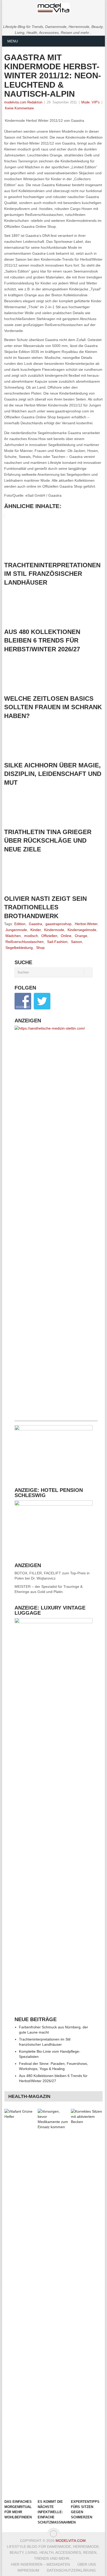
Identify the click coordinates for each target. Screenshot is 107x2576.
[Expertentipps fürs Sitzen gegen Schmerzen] (86, 2303)
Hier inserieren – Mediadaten (40, 2564)
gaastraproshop (58, 924)
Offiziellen (49, 936)
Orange (81, 936)
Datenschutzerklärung (71, 2570)
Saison (76, 942)
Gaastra (35, 924)
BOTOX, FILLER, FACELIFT (38, 1573)
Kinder (36, 930)
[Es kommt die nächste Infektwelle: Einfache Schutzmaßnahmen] (53, 2303)
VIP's (96, 102)
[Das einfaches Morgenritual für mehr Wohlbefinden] (20, 2303)
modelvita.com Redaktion (23, 102)
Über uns (87, 2564)
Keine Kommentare (19, 108)
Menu (13, 41)
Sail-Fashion (57, 942)
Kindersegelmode (82, 930)
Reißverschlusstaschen (25, 942)
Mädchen (13, 936)
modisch (31, 936)
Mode (85, 102)
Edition (20, 924)
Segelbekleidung (19, 948)
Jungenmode (16, 930)
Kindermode (54, 930)
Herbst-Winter (86, 924)
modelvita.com (71, 2541)
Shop (40, 948)
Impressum (28, 2570)
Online (66, 936)
